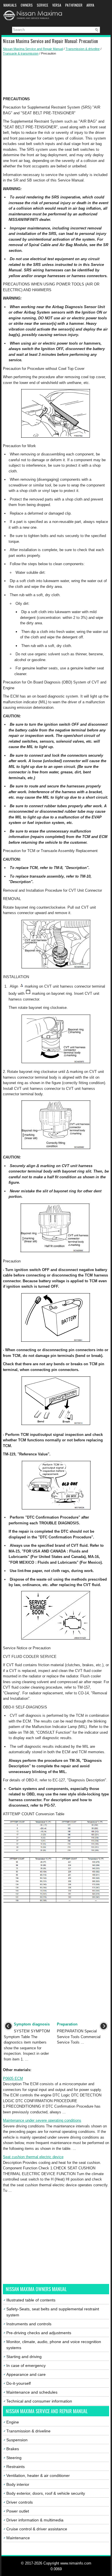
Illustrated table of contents (31, 2300)
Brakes (13, 2449)
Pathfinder (74, 5)
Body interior (18, 2484)
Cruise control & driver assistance (37, 2529)
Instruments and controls (29, 2324)
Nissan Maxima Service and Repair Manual (33, 49)
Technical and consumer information (39, 2401)
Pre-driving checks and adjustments (39, 2333)
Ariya (90, 5)
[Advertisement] (56, 76)
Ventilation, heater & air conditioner (38, 2475)
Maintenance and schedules (32, 2392)
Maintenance (18, 2538)
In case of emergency (26, 2365)
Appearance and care (26, 2374)
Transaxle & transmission (21, 53)
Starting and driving (24, 2357)
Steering (14, 2458)
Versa (57, 5)
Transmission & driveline (83, 49)
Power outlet (18, 2511)
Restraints (16, 2467)
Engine (13, 2422)
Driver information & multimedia (35, 2520)
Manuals (10, 5)
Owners (27, 5)
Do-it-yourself (19, 2383)
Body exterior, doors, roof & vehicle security (46, 2493)
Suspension (17, 2440)
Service (43, 5)
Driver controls (20, 2502)
